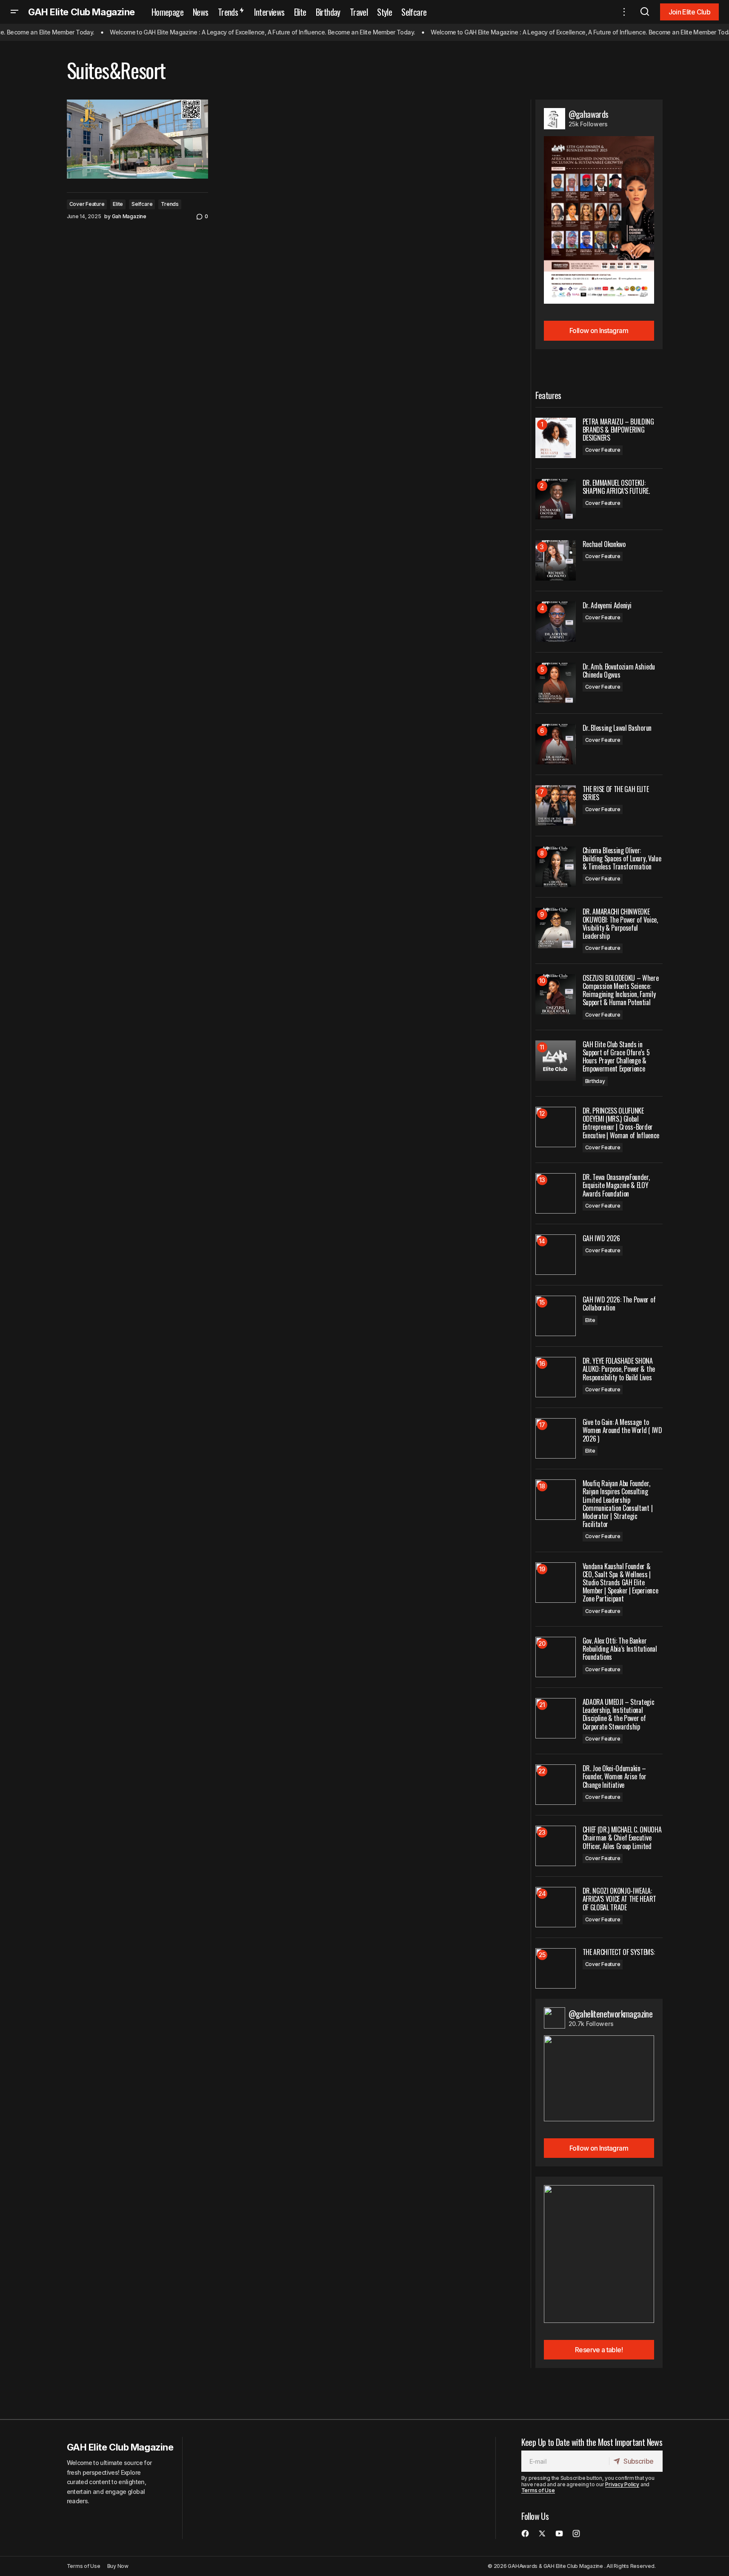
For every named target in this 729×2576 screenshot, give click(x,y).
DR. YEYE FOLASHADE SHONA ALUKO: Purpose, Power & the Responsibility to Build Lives (619, 1369)
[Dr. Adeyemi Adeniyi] (556, 622)
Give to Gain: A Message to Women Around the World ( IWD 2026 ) (622, 1430)
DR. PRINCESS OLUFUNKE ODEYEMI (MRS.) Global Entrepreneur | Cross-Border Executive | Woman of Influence (621, 1123)
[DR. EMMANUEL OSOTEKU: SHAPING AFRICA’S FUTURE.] (556, 499)
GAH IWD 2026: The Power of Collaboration (619, 1304)
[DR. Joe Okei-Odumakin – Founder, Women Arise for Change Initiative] (556, 1785)
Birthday (595, 1081)
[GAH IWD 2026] (556, 1255)
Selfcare (142, 204)
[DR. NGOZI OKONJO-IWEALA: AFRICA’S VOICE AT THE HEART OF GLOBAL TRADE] (556, 1907)
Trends (170, 204)
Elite (118, 204)
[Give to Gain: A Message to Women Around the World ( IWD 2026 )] (556, 1438)
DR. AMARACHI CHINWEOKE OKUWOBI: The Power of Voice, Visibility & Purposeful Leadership (620, 924)
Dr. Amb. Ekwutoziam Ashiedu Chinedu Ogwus (619, 671)
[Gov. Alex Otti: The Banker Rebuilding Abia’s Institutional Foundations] (556, 1657)
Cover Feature (87, 204)
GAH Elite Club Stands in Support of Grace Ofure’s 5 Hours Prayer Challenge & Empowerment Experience (616, 1057)
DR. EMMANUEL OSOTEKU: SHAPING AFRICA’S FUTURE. (616, 487)
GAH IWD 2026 (601, 1238)
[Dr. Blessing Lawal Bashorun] (556, 744)
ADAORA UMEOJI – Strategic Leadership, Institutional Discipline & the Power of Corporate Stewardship (619, 1714)
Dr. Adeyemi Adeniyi (607, 606)
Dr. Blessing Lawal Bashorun (617, 728)
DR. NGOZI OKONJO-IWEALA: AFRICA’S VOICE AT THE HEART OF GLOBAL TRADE (619, 1899)
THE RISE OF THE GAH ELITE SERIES (616, 793)
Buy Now (118, 2566)
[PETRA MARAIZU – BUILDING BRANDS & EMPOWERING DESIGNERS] (556, 438)
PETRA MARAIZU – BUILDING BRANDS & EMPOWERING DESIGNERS (618, 430)
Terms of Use (538, 2490)
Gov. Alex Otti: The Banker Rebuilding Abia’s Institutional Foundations (620, 1649)
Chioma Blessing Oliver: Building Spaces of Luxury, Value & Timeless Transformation (622, 859)
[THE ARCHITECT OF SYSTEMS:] (556, 1968)
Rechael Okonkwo (604, 544)
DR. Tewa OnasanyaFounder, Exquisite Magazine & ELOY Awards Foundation (616, 1185)
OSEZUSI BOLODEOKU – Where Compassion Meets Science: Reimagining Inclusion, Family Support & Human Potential (621, 990)
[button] (14, 12)
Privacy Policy (622, 2484)
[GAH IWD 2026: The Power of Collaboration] (556, 1316)
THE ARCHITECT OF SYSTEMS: (619, 1952)
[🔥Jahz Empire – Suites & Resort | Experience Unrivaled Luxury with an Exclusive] (137, 139)
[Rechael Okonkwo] (556, 560)
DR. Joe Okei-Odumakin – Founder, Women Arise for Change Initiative (615, 1777)
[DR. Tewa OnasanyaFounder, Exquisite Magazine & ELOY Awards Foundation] (556, 1193)
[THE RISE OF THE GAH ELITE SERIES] (556, 805)
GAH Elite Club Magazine (81, 12)
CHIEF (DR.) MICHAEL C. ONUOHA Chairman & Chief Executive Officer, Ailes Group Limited (622, 1838)
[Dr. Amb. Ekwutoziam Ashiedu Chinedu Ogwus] (556, 683)
